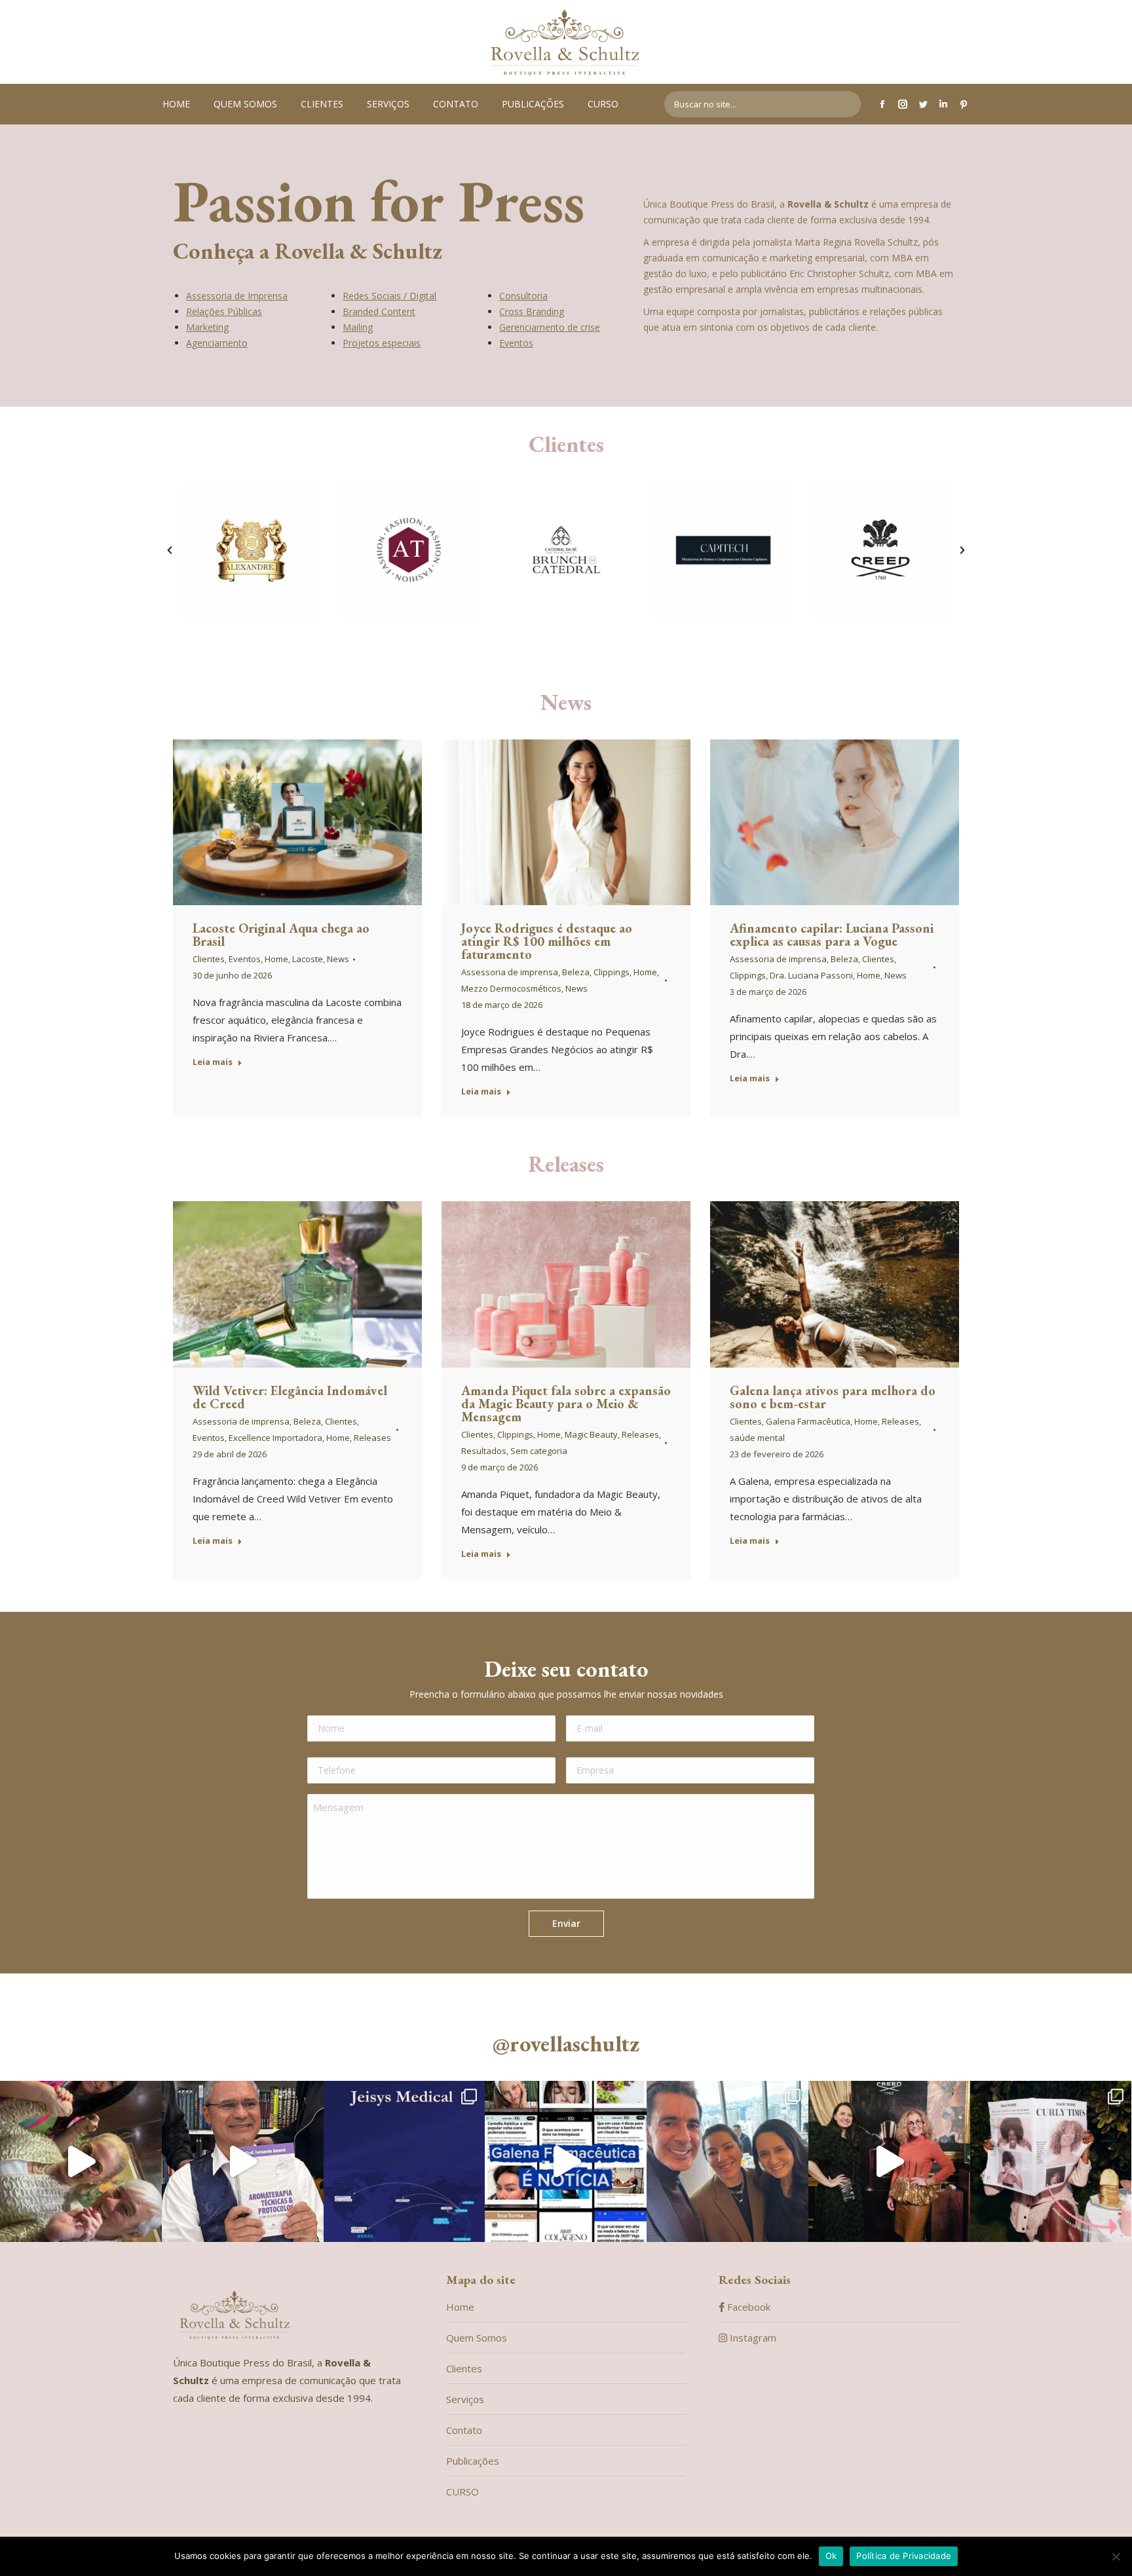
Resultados (484, 1451)
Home (276, 959)
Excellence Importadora (275, 1438)
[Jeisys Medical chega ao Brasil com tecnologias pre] (405, 2162)
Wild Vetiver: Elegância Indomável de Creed (290, 1397)
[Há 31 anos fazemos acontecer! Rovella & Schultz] (81, 2162)
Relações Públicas (224, 311)
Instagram (752, 2338)
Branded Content (379, 311)
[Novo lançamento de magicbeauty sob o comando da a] (1051, 2162)
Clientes (566, 444)
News (338, 959)
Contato (464, 2430)
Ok (831, 2556)
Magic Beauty (591, 1434)
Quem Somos (477, 2338)
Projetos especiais (382, 343)
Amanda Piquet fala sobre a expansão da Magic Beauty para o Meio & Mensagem (566, 1404)
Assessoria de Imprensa (237, 296)
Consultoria (523, 296)
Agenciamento (217, 343)
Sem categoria (539, 1451)
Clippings (612, 972)
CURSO (462, 2492)
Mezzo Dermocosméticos (511, 988)
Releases (372, 1438)
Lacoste (308, 959)
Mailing (358, 327)
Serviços (465, 2399)
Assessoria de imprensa (510, 972)
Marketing (207, 327)
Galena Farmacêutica (808, 1421)
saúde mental (757, 1438)
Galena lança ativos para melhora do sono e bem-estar (833, 1397)
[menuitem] (176, 104)
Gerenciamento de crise (550, 327)
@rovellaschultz (566, 2044)
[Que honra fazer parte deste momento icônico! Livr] (243, 2162)
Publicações (473, 2461)
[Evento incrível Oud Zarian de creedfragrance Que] (889, 2162)
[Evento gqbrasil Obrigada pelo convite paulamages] (727, 2162)
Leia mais (213, 1062)
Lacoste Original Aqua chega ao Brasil (281, 935)
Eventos (516, 343)
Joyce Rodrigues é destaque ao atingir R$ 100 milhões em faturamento (547, 941)
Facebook (747, 2307)
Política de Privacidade (904, 2556)
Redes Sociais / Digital (389, 296)
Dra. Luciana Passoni (811, 975)
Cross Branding (532, 311)
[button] (170, 550)
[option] (252, 550)
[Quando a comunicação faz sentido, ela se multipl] (566, 2162)
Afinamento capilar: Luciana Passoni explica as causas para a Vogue (832, 935)
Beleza (576, 972)
